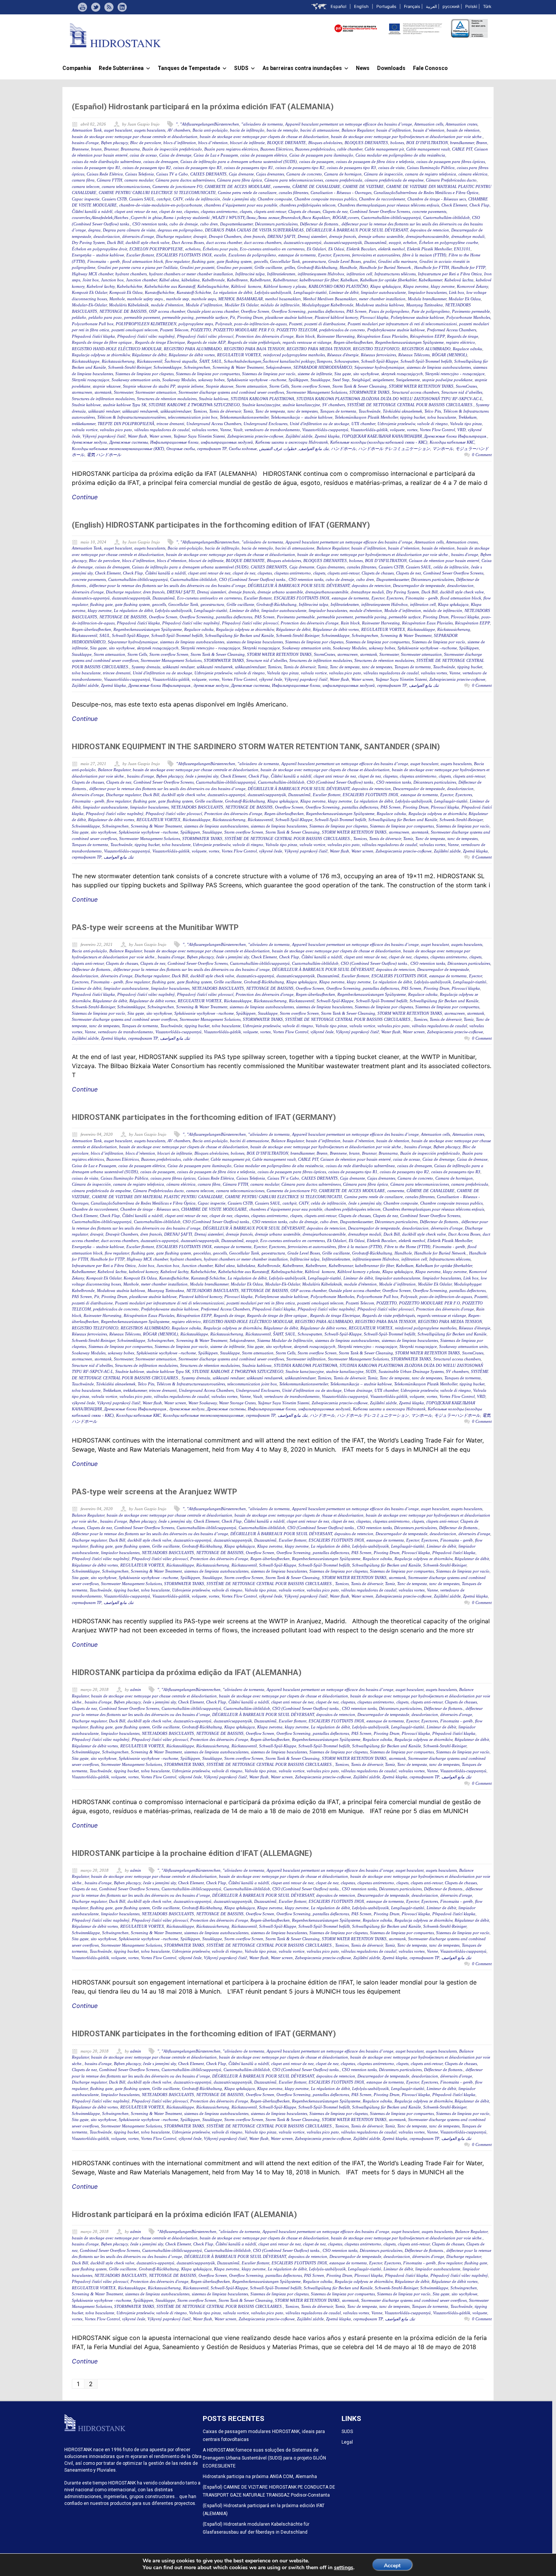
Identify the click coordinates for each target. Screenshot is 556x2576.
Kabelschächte (130, 286)
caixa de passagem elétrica (264, 155)
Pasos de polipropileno (389, 311)
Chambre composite (275, 199)
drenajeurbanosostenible (427, 236)
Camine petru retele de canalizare (247, 193)
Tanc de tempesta (270, 411)
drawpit (200, 236)
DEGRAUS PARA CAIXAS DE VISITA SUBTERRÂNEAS (254, 230)
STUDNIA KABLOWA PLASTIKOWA (262, 399)
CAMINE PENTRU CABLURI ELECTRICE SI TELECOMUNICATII (157, 193)
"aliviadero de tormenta (262, 124)
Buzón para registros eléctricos (231, 149)
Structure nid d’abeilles (462, 392)
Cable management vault (428, 149)
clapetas (191, 211)
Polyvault (224, 324)
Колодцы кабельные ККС (452, 442)
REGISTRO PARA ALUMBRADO (193, 349)
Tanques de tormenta (338, 411)
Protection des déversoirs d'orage (265, 336)
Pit (232, 317)
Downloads (391, 68)
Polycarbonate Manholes (468, 317)
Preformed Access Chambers (452, 330)
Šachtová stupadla (181, 361)
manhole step (178, 299)
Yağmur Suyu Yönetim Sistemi (199, 436)
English (361, 6)
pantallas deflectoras (326, 311)
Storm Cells (279, 386)
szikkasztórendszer (176, 411)
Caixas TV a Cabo (172, 174)
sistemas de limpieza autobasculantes (439, 367)
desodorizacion (107, 236)
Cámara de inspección (383, 174)
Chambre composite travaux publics (325, 199)
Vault (238, 430)
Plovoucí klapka (374, 317)
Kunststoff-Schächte (194, 292)
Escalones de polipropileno (252, 255)
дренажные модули (89, 442)
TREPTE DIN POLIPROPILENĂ (126, 424)
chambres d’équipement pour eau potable (241, 205)
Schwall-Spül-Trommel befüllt (426, 361)
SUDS (245, 68)
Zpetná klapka (327, 436)
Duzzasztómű (375, 242)
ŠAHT (204, 361)
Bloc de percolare (146, 143)
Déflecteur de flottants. (320, 224)
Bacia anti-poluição (210, 130)
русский (451, 6)
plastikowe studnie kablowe (289, 317)
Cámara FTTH (109, 180)
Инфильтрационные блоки (174, 442)
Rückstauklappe (86, 361)
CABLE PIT (462, 149)
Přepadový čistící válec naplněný (146, 336)
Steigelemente (408, 380)
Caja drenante (241, 174)
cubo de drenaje (184, 224)
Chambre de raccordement (382, 199)
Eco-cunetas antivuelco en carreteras (272, 249)
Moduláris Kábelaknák (129, 305)
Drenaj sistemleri (312, 236)
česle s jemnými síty (239, 199)
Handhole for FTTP (468, 267)
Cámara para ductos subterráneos (185, 180)
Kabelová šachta (459, 280)
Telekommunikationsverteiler (244, 417)
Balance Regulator (358, 130)
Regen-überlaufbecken (353, 342)
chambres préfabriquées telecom (308, 205)
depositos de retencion (429, 230)
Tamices (200, 411)
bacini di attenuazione (320, 130)
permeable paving (178, 317)
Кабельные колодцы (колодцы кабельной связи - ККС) (379, 442)
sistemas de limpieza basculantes (255, 642)
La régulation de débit (233, 292)
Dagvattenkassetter (236, 224)
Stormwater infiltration (306, 1359)
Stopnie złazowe (220, 386)
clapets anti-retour (270, 211)
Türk (487, 6)
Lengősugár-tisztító (310, 292)
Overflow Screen (255, 311)
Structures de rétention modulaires (167, 399)
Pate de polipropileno (431, 311)
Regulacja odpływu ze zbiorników (101, 355)
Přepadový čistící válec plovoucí (205, 336)
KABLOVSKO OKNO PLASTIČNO (338, 286)
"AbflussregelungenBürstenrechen (210, 124)
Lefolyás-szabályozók (273, 292)
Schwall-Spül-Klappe (380, 361)
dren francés (254, 236)
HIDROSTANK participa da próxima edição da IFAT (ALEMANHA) (187, 1672)
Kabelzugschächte (213, 286)
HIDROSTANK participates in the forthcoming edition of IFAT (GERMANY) (204, 1117)
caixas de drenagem (161, 161)
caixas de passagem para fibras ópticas (451, 161)
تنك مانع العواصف (314, 449)
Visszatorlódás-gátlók (369, 430)
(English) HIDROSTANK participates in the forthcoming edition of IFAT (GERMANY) (221, 525)
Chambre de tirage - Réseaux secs (437, 199)
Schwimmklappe (168, 367)
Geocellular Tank (285, 261)
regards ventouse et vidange (307, 342)
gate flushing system (234, 261)
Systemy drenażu (146, 667)
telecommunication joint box (193, 417)
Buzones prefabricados (315, 149)
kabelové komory (144, 1272)
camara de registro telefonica (431, 174)
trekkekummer (84, 424)
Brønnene (80, 149)
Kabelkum (349, 280)
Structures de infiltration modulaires (103, 399)
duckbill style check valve (148, 242)
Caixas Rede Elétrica (105, 174)
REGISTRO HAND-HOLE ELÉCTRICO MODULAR (117, 349)
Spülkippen (298, 380)
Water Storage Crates (237, 1403)
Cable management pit (384, 149)
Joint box (91, 280)
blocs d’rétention (213, 143)
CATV (178, 199)
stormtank (103, 392)
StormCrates (466, 386)
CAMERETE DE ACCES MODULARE (238, 186)
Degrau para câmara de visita (129, 230)
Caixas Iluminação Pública (431, 168)
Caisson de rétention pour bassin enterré (444, 561)
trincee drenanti (170, 424)
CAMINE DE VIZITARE (363, 186)
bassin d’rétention (429, 130)
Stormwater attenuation (156, 392)
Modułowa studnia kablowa (380, 305)
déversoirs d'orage (138, 236)
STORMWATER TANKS (370, 392)
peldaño (79, 317)
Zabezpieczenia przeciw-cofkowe (255, 436)
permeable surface (212, 317)
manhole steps (204, 299)
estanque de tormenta (297, 255)
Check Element (454, 205)
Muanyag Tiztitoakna (425, 305)
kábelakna (191, 280)
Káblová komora (246, 286)
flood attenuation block (143, 261)
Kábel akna (169, 280)
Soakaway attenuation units (136, 380)
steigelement (383, 380)
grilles (290, 267)
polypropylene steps (196, 324)
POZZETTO (201, 330)
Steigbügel (361, 380)
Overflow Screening (289, 311)
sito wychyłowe (366, 374)
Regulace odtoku (467, 349)
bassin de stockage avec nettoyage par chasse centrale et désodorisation (135, 137)
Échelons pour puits (220, 249)
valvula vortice (85, 430)
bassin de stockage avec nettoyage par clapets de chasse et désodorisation (264, 137)
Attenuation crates (461, 124)
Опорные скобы (181, 449)
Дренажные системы (129, 442)
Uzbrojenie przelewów (396, 424)
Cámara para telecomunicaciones (294, 180)
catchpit (164, 199)
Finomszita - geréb (104, 261)
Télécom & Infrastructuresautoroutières (131, 417)
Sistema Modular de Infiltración (285, 1340)
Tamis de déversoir (225, 411)
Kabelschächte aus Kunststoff (170, 286)
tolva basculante (442, 417)
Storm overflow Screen (311, 386)
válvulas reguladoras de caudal (162, 430)
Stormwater (123, 392)
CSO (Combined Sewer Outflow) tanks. (253, 579)
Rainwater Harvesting (336, 336)
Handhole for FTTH (432, 267)
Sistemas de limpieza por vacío (269, 374)
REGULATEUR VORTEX (239, 355)
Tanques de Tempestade (192, 68)
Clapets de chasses (304, 211)
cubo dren (209, 224)
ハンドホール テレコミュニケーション (394, 449)
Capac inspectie (86, 199)
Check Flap (479, 205)
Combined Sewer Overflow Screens (380, 211)
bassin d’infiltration (394, 130)
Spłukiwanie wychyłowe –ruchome (257, 380)
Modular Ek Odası (465, 299)
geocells (261, 261)
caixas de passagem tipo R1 (96, 168)
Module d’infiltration (204, 305)
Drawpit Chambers (225, 236)
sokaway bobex (211, 380)
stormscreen (82, 392)
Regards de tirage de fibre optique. (102, 342)
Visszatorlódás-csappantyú (325, 430)
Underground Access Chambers (214, 424)
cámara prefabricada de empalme (394, 180)
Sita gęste (343, 374)
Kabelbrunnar (285, 280)
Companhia (77, 68)
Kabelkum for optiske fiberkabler (388, 280)
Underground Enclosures (266, 424)
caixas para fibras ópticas (173, 1178)
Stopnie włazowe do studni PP (149, 386)
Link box (457, 292)
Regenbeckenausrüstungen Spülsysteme (409, 342)
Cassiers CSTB (114, 199)
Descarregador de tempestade (419, 585)
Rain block (305, 336)
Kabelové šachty (101, 286)
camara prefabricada (344, 180)
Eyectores (342, 255)
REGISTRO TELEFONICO (376, 349)
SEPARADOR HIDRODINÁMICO (323, 367)
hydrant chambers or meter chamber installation (191, 274)
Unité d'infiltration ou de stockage (319, 424)
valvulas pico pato (116, 430)
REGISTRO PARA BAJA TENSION (254, 349)
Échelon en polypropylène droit (99, 249)
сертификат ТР (212, 449)
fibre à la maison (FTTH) (424, 255)
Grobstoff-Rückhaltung (317, 267)
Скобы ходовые (243, 449)
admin (136, 1689)
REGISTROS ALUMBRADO (426, 349)
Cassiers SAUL (142, 199)
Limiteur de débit (344, 292)
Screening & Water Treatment (238, 367)
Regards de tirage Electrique (160, 342)
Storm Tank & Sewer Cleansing (360, 386)
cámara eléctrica (473, 174)
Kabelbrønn (237, 280)
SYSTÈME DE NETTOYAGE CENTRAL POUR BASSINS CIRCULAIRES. (410, 405)
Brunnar (111, 149)
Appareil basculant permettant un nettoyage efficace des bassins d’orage (349, 124)
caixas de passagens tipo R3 (351, 168)
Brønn (482, 143)
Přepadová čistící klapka (93, 336)
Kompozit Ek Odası (126, 292)
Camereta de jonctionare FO (177, 186)
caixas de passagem (316, 161)
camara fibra (83, 180)
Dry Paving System (88, 242)
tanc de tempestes (303, 411)
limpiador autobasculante (383, 292)
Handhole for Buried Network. (386, 267)
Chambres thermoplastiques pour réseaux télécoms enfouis (388, 205)
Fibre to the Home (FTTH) (407, 1247)
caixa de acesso (143, 155)
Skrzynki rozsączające (91, 380)
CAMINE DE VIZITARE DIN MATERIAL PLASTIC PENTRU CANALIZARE (157, 1197)
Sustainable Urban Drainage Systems (411, 1371)
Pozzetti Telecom (174, 330)
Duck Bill (115, 242)
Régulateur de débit (149, 355)
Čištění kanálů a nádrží (92, 211)
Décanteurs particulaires (276, 224)
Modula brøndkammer (427, 299)
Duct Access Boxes (188, 242)
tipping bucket (413, 417)
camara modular (139, 180)
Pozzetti (296, 324)
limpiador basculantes (427, 292)
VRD (461, 430)
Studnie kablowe (86, 405)
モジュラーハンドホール (457, 1415)
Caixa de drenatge (175, 155)
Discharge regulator (174, 236)
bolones (397, 143)
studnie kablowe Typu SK (125, 405)
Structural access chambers (415, 392)
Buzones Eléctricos (276, 149)
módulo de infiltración (280, 305)
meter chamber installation (382, 299)
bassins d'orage (85, 143)
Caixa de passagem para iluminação (321, 155)
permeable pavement (142, 317)
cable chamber (350, 149)
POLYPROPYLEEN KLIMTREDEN (146, 324)
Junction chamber (141, 280)
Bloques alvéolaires (325, 143)
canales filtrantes (294, 193)
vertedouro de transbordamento (272, 430)
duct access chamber (224, 242)
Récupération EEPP (427, 336)
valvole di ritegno (433, 424)
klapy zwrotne (443, 286)
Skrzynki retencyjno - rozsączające (455, 374)
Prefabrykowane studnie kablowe (396, 330)
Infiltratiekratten (281, 274)
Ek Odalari (316, 249)
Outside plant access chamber (213, 311)
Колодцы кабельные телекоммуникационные (203, 1415)
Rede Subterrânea (124, 68)
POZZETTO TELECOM (297, 330)
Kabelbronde (213, 280)
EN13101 (462, 249)
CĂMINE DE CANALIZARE (316, 186)
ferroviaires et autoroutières (376, 255)
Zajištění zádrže (299, 436)
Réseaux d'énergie (343, 355)
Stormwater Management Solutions (317, 392)
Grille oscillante (268, 267)
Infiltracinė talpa (250, 274)
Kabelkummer (430, 280)
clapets (246, 211)
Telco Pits (433, 411)
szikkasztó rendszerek (140, 411)
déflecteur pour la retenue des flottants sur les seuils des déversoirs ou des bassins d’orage (167, 585)
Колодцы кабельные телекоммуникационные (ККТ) (118, 449)
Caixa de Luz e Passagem (216, 155)
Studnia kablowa (214, 399)
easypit (395, 242)
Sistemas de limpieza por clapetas (144, 374)
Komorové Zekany (472, 286)
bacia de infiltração (247, 130)
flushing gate (203, 261)
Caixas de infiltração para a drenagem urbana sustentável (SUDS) (239, 161)
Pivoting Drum (250, 317)
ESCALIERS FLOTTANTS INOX (184, 255)
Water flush (137, 436)
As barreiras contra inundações (305, 68)
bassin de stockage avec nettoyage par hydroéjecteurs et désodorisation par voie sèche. (407, 137)
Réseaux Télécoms (414, 355)
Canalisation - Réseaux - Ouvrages (341, 193)
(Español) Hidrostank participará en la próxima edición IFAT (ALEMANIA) (203, 107)
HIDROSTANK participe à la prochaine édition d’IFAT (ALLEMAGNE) (192, 1853)
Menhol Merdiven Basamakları (330, 299)
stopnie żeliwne (190, 386)
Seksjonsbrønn (279, 367)
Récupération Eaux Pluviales (382, 336)
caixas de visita (391, 168)
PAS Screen (356, 311)
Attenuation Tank (87, 130)
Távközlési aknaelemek (402, 411)
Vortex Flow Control (437, 430)
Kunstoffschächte (160, 292)
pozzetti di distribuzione (325, 324)
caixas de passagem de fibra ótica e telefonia (375, 161)
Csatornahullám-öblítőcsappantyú (391, 217)
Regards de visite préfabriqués (254, 342)
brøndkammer (462, 143)
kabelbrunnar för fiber (319, 280)
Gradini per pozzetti (197, 267)
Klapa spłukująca (386, 286)
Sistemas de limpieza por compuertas (208, 374)
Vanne (226, 430)
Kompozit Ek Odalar (89, 292)
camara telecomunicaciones (126, 186)
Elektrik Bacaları (361, 249)
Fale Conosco (430, 68)
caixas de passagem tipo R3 (197, 168)
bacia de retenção (282, 130)
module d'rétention (167, 305)
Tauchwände (370, 411)
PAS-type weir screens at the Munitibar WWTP (155, 927)
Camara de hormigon (343, 174)
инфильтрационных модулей (227, 442)
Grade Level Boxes (345, 261)
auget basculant (118, 130)
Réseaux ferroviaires (378, 355)
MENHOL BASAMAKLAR (241, 299)
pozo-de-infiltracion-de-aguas (260, 324)
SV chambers (334, 405)
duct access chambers (263, 242)
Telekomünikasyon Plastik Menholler (366, 417)
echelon (410, 242)
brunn (96, 149)
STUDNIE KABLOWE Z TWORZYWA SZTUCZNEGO (194, 405)
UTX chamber (363, 424)
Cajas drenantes (270, 174)
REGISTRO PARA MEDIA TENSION (319, 349)
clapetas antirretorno (219, 211)
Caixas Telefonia (140, 174)
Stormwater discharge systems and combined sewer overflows (231, 392)
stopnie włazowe (107, 386)
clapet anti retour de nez (136, 211)
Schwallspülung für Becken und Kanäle (239, 635)
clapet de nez (171, 211)
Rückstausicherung (118, 361)
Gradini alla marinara (398, 261)
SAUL (217, 361)
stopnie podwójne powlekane (447, 380)
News (363, 68)
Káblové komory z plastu (285, 286)
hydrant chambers (131, 274)
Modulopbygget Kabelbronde (328, 305)
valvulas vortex (205, 430)
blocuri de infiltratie (247, 143)
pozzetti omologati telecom (135, 330)
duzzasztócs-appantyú (303, 242)
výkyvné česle (271, 679)
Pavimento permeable (471, 311)
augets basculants (150, 130)
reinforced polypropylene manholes (294, 355)
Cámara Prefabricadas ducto (451, 180)
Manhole (117, 299)
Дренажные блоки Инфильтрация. (456, 436)
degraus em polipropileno (180, 230)
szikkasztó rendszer (104, 411)
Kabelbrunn (260, 280)
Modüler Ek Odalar (242, 305)
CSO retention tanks (150, 224)
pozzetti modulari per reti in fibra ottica (261, 1303)
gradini (370, 261)
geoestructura (314, 261)
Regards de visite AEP (206, 342)
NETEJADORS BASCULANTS (197, 807)
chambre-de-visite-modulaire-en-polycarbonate (161, 205)
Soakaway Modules (179, 380)
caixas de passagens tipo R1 (248, 168)
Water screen (160, 436)
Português (386, 6)
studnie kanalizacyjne (301, 405)
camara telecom (86, 186)
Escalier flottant (140, 255)
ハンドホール (343, 449)
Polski (471, 6)
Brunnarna (130, 149)
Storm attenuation (251, 386)
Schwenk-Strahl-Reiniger (130, 367)
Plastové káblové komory (336, 317)
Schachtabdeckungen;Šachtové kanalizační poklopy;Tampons (278, 361)
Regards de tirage (463, 336)
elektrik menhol (391, 249)
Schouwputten (347, 361)
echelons (193, 249)
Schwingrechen (197, 367)
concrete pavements (429, 211)
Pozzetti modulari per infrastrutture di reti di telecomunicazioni (402, 324)
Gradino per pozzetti (235, 267)
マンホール (443, 449)
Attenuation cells (429, 124)
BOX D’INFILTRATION (427, 143)
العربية (431, 6)
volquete (397, 430)
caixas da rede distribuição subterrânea (106, 161)
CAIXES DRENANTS (208, 174)
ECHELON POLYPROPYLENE (156, 249)
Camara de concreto (304, 174)
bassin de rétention (463, 130)
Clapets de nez (335, 211)
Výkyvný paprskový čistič (104, 436)
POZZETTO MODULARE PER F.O (244, 330)
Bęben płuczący (114, 143)
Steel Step (341, 380)
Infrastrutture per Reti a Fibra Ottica (450, 274)
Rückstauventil (150, 361)
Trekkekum (467, 417)
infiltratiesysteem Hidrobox (321, 274)
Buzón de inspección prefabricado (172, 149)
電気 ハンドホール (104, 455)
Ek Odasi (336, 249)
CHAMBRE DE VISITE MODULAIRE (214, 1209)
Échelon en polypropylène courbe (449, 242)
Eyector (325, 255)
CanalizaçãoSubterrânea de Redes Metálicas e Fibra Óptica (426, 193)
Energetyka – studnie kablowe (98, 255)
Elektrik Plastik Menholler (429, 249)
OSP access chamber (167, 311)
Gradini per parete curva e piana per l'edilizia (138, 267)
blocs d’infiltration (180, 143)
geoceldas (202, 1253)
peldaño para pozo (105, 317)
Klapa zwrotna (416, 286)
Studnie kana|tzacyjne (261, 405)
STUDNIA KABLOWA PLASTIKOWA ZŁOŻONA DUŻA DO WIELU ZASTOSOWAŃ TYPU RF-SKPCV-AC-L (389, 399)
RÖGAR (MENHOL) (450, 355)
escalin (220, 255)
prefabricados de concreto (342, 330)
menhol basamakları (283, 299)
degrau (94, 230)
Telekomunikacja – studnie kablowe (302, 417)
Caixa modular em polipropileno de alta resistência (400, 155)
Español (339, 6)
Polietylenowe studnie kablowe (417, 317)
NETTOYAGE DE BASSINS (123, 311)
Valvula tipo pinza (466, 424)
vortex (412, 430)
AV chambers (179, 130)
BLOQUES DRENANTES (366, 143)
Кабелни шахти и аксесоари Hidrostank (292, 442)
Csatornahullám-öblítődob (447, 217)
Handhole (348, 267)
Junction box (112, 280)
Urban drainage (358, 1390)
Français (412, 6)
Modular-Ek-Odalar (89, 305)
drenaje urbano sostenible (381, 236)
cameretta (282, 186)
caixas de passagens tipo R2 (300, 168)
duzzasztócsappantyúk (343, 242)
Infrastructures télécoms (395, 274)
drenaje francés (342, 236)
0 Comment (482, 455)
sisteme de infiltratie (315, 374)
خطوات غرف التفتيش (278, 449)
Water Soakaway (203, 1403)
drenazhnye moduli (468, 236)
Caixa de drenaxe (472, 1159)
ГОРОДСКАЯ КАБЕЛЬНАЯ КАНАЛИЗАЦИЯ (382, 436)
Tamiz (248, 411)
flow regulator (177, 261)
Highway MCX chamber (92, 274)
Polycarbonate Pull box (93, 324)
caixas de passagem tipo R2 (147, 168)
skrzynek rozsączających (402, 374)
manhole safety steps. (145, 299)
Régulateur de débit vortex (192, 355)
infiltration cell (359, 274)
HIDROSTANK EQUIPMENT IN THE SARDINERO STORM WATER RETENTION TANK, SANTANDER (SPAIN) (256, 747)
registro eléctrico (460, 342)
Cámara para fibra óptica (240, 180)
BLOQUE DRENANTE (287, 143)
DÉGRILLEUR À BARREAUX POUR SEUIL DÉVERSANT (357, 230)
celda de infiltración (203, 199)
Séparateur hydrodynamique (379, 367)
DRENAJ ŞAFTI (281, 236)
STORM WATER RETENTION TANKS (421, 386)
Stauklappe (320, 380)
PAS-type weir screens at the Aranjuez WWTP (155, 1492)
